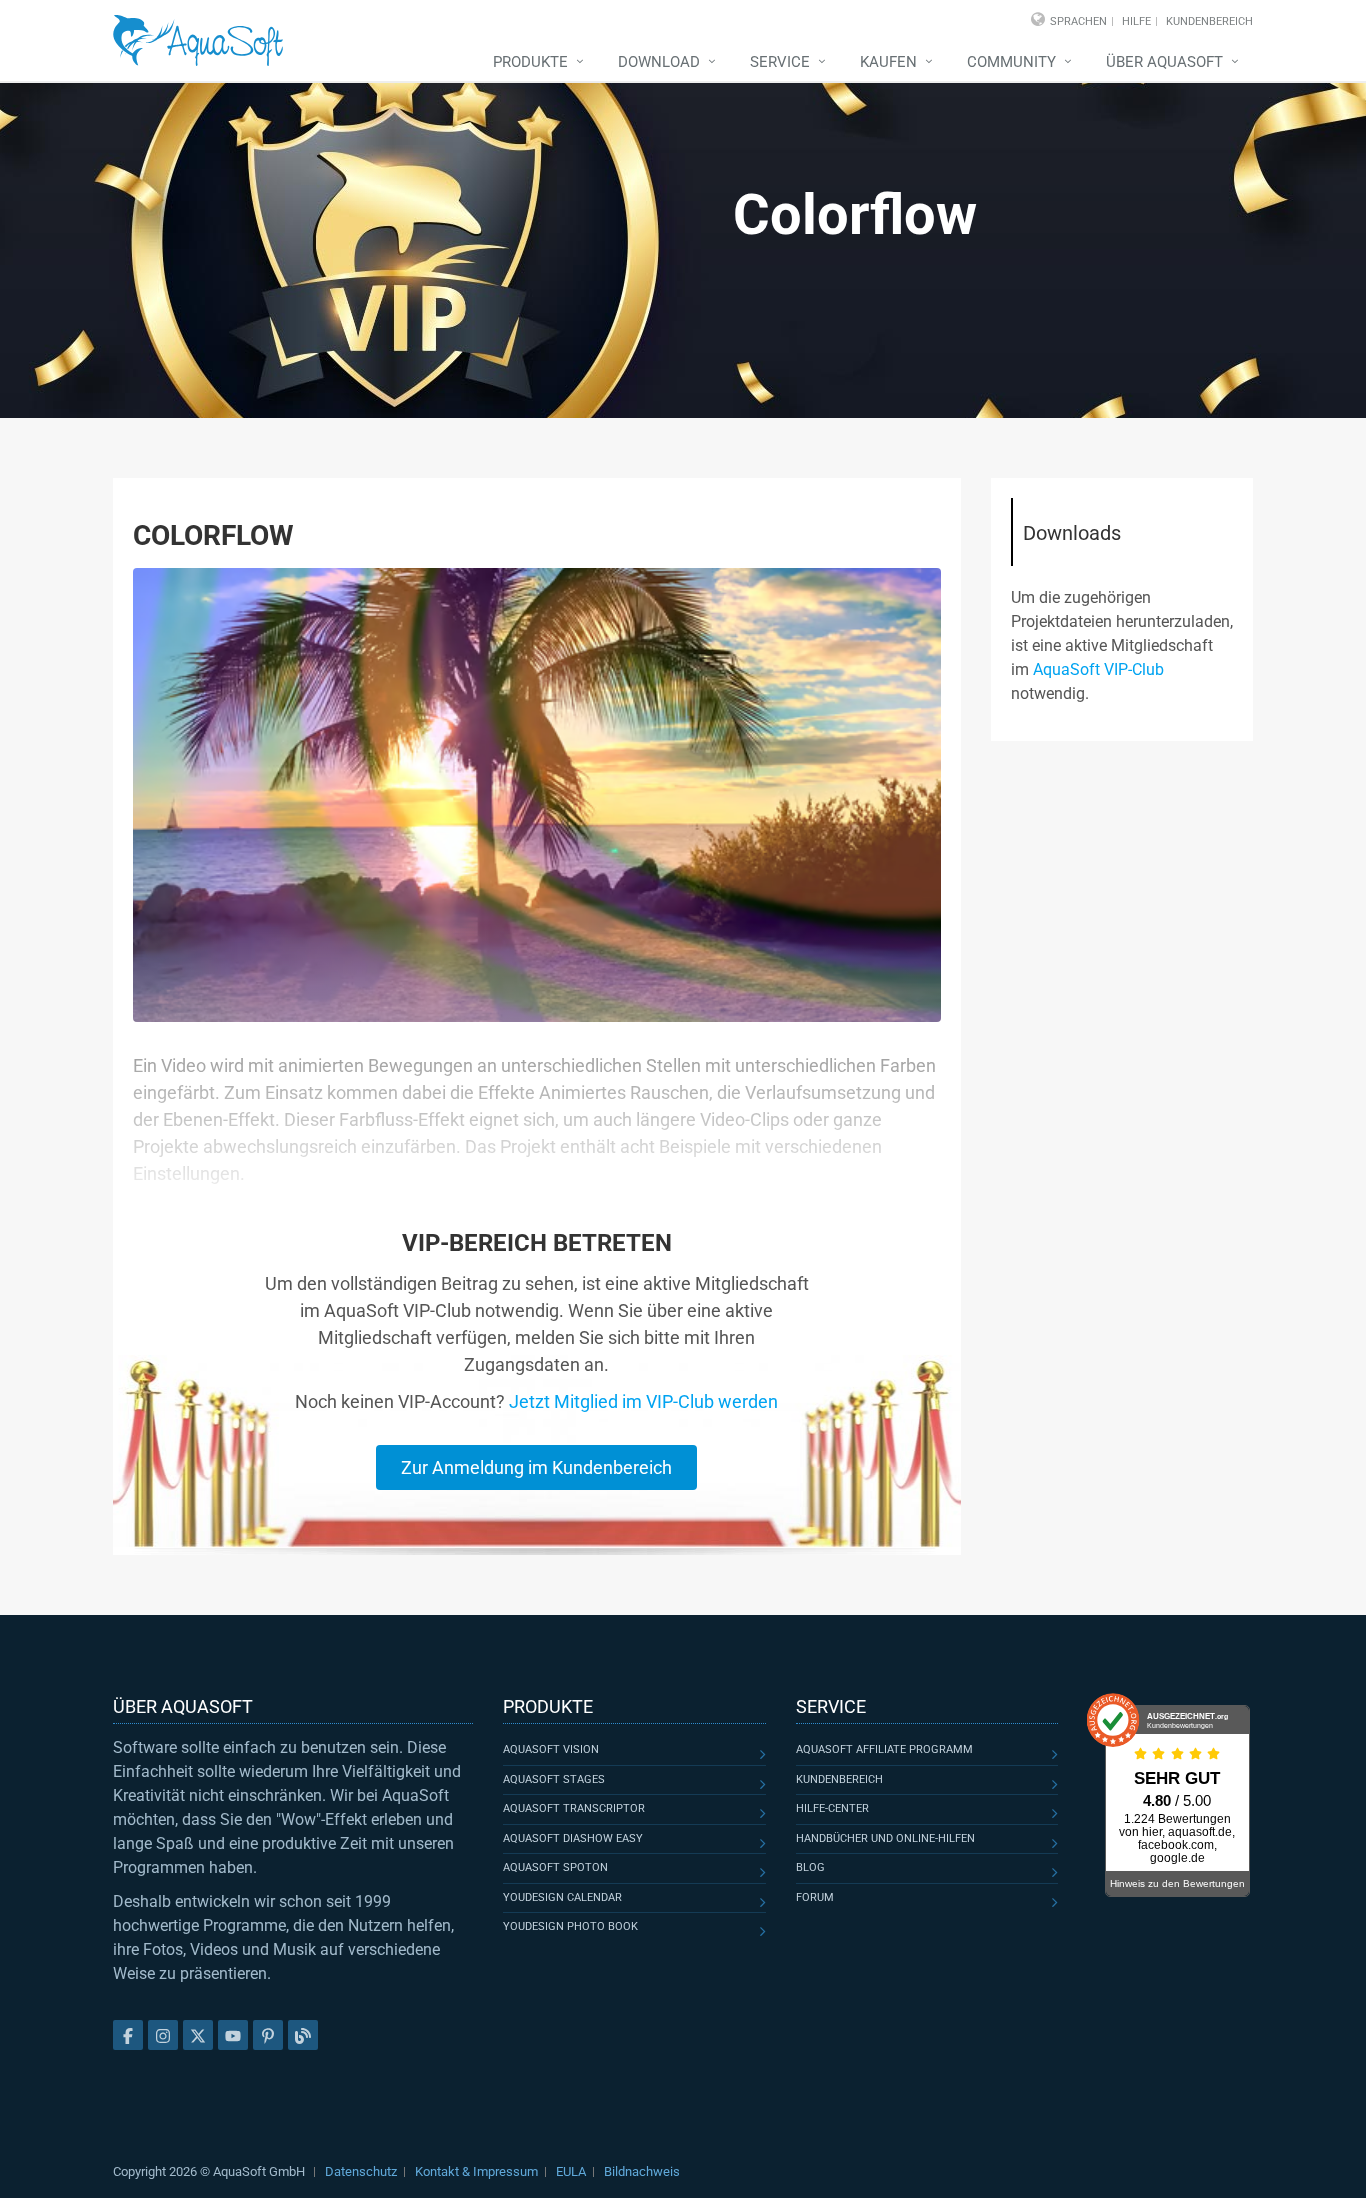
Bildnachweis (642, 2171)
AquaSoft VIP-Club (1098, 669)
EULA (571, 2171)
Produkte (530, 62)
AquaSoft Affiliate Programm (884, 1749)
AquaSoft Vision (551, 1749)
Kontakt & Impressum (476, 2171)
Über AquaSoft (1164, 62)
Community (1011, 62)
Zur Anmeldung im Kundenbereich (536, 1467)
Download (659, 62)
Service (780, 62)
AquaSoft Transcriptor (574, 1808)
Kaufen (888, 62)
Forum (815, 1897)
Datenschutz (361, 2171)
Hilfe (1136, 21)
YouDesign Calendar (562, 1897)
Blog (810, 1867)
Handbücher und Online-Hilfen (885, 1838)
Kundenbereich (1209, 21)
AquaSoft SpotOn (555, 1867)
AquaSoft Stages (554, 1779)
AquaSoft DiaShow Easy (573, 1838)
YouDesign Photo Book (570, 1926)
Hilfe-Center (832, 1808)
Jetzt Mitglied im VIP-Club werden (643, 1401)
